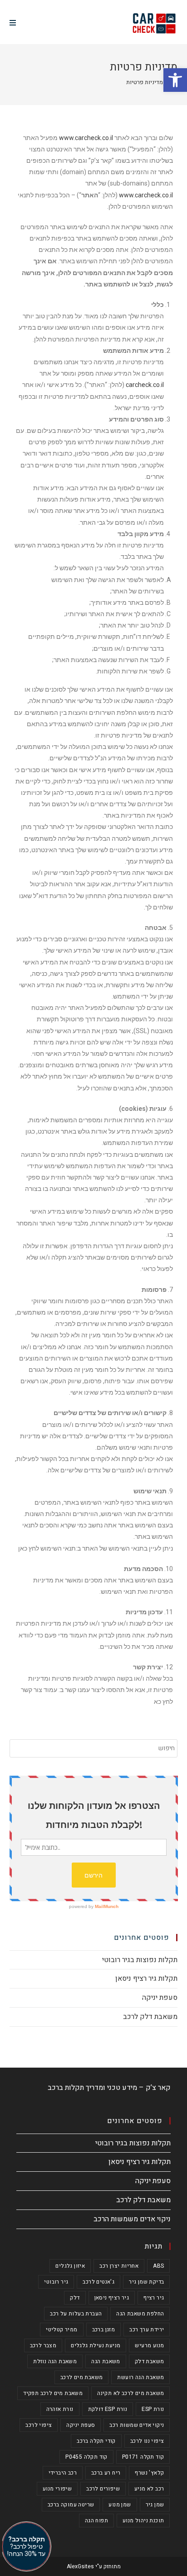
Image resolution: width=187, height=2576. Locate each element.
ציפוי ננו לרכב (147, 2441)
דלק (75, 2298)
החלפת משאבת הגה (140, 2314)
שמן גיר (155, 2505)
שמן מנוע (120, 2505)
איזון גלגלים (70, 2266)
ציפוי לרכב (39, 2425)
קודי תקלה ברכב (96, 2441)
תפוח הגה (96, 2521)
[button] (175, 80)
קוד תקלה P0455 (86, 2457)
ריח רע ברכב (106, 2473)
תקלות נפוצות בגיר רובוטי (140, 1960)
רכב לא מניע (149, 2489)
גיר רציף (154, 2298)
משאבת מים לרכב (82, 2377)
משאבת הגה (106, 2361)
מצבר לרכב (43, 2345)
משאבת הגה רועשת (140, 2377)
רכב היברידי (63, 2473)
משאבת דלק (150, 2361)
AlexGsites (80, 2566)
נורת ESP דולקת (108, 2409)
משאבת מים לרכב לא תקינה (130, 2393)
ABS (158, 2266)
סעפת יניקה (160, 1998)
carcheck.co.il (145, 385)
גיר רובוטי (56, 2282)
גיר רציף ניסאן (112, 2298)
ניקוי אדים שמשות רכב (137, 2425)
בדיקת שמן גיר (146, 2282)
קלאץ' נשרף (149, 2473)
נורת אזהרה (60, 2409)
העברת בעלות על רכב (76, 2314)
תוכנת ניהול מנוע (143, 2521)
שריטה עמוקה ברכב (71, 2505)
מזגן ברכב (104, 2330)
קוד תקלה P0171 (143, 2457)
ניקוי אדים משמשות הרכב (132, 2219)
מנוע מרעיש (149, 2345)
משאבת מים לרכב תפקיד (53, 2393)
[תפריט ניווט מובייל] (13, 23)
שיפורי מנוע (57, 2489)
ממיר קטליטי (62, 2330)
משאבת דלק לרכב (150, 2017)
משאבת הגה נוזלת (55, 2361)
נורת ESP (153, 2409)
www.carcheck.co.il (86, 138)
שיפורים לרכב (103, 2489)
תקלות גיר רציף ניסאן (146, 1978)
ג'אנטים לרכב (98, 2282)
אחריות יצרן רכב (119, 2266)
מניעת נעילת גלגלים (96, 2345)
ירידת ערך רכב (147, 2330)
